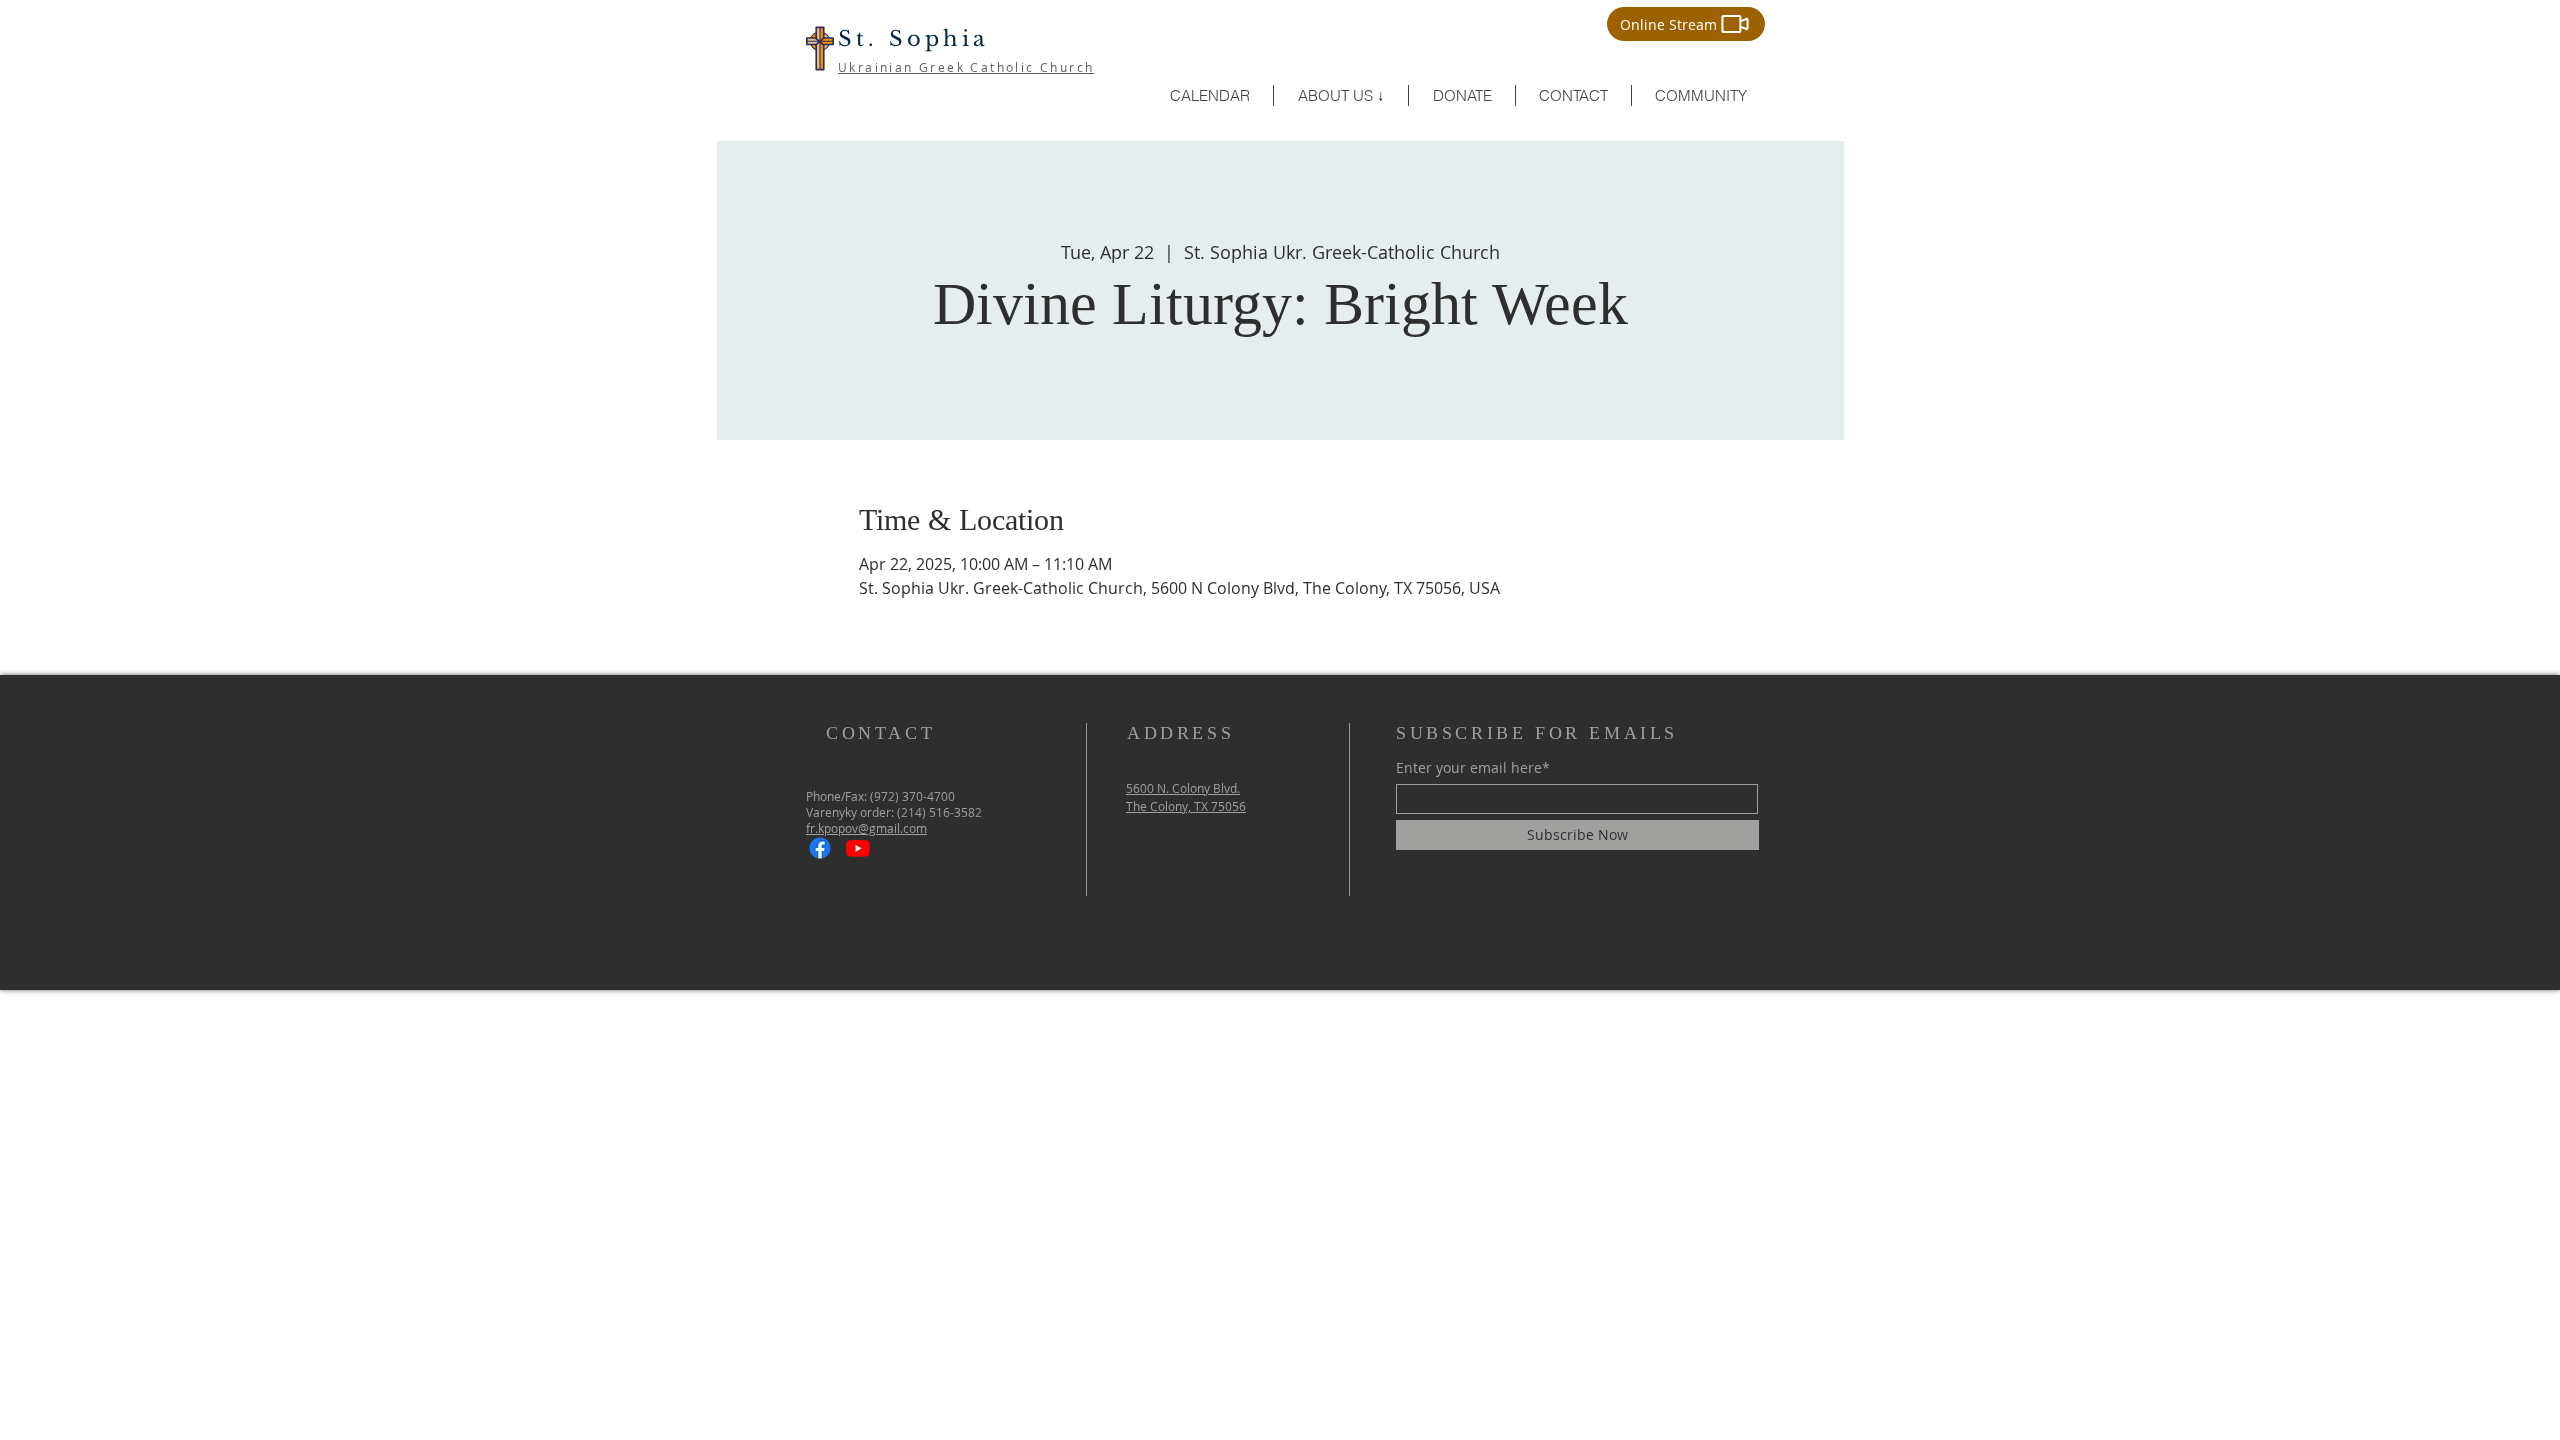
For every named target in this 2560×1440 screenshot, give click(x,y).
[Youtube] (858, 848)
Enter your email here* (1473, 768)
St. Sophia (913, 39)
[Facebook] (820, 848)
